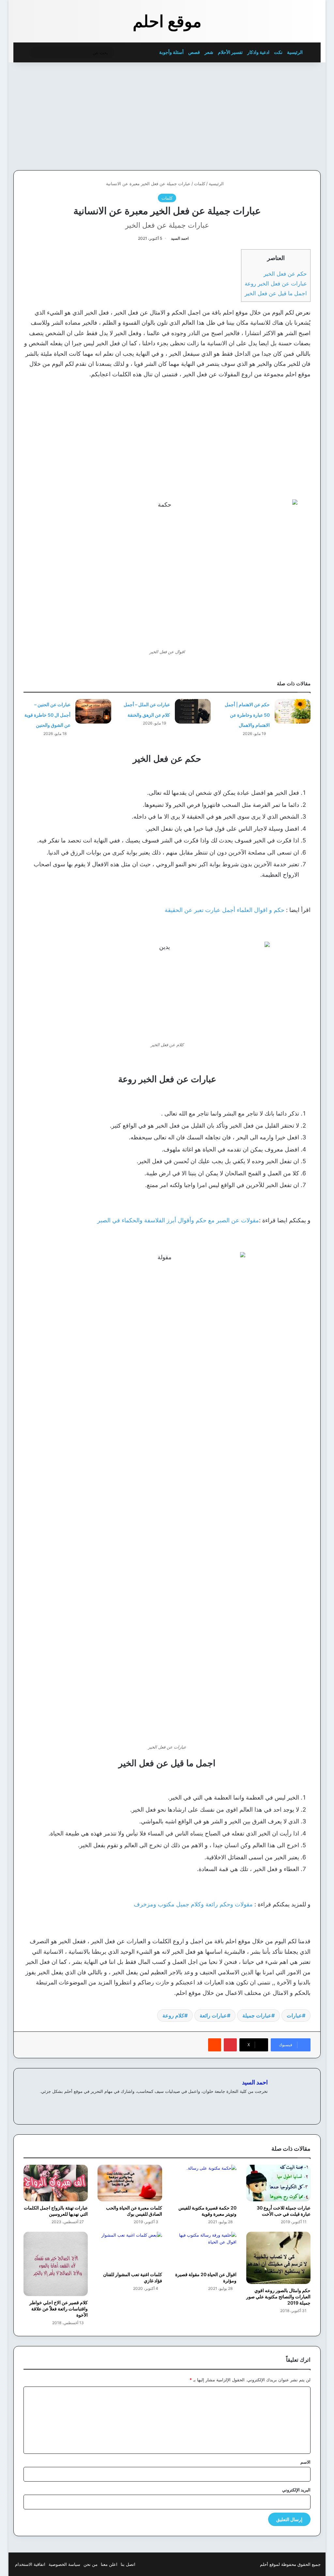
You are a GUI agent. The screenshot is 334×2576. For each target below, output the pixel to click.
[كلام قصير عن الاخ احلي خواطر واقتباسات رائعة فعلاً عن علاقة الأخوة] (56, 2264)
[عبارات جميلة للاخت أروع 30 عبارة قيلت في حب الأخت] (279, 2183)
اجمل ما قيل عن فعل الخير (276, 293)
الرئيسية (295, 52)
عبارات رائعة (213, 2015)
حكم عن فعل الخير (285, 274)
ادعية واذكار (258, 52)
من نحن (91, 2564)
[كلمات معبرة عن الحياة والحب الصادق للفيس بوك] (130, 2183)
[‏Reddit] (215, 2045)
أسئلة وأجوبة (171, 52)
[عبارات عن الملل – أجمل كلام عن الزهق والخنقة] (193, 711)
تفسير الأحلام (230, 52)
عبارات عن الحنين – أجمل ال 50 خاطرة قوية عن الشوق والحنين (47, 715)
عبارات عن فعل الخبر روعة (276, 283)
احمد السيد (180, 238)
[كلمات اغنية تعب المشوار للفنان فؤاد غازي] (130, 2250)
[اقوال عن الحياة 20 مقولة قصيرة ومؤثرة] (204, 2250)
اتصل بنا (128, 2564)
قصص (194, 52)
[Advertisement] (271, 115)
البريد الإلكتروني (296, 2490)
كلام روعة (173, 2015)
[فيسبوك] (256, 2102)
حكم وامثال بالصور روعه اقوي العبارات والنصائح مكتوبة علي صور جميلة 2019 (278, 2297)
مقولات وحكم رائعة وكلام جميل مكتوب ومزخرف (193, 1904)
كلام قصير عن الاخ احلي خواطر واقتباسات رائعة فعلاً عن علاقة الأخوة (59, 2309)
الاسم (305, 2462)
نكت (278, 52)
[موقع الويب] (264, 2102)
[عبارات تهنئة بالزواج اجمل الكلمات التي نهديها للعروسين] (56, 2183)
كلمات (200, 184)
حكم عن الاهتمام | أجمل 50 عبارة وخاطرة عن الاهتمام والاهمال (247, 715)
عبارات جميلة (257, 2015)
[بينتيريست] (230, 2045)
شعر (209, 52)
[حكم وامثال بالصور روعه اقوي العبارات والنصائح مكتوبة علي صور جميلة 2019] (279, 2258)
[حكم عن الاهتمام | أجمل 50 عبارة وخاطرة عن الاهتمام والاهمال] (293, 711)
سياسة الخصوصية (64, 2564)
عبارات (294, 2015)
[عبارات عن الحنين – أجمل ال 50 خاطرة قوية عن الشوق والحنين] (93, 711)
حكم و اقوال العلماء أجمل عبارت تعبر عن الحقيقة (225, 910)
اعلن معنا (109, 2564)
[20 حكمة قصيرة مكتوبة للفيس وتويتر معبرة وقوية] (204, 2183)
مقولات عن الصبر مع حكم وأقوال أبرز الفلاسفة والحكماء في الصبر (178, 1220)
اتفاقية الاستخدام (30, 2564)
